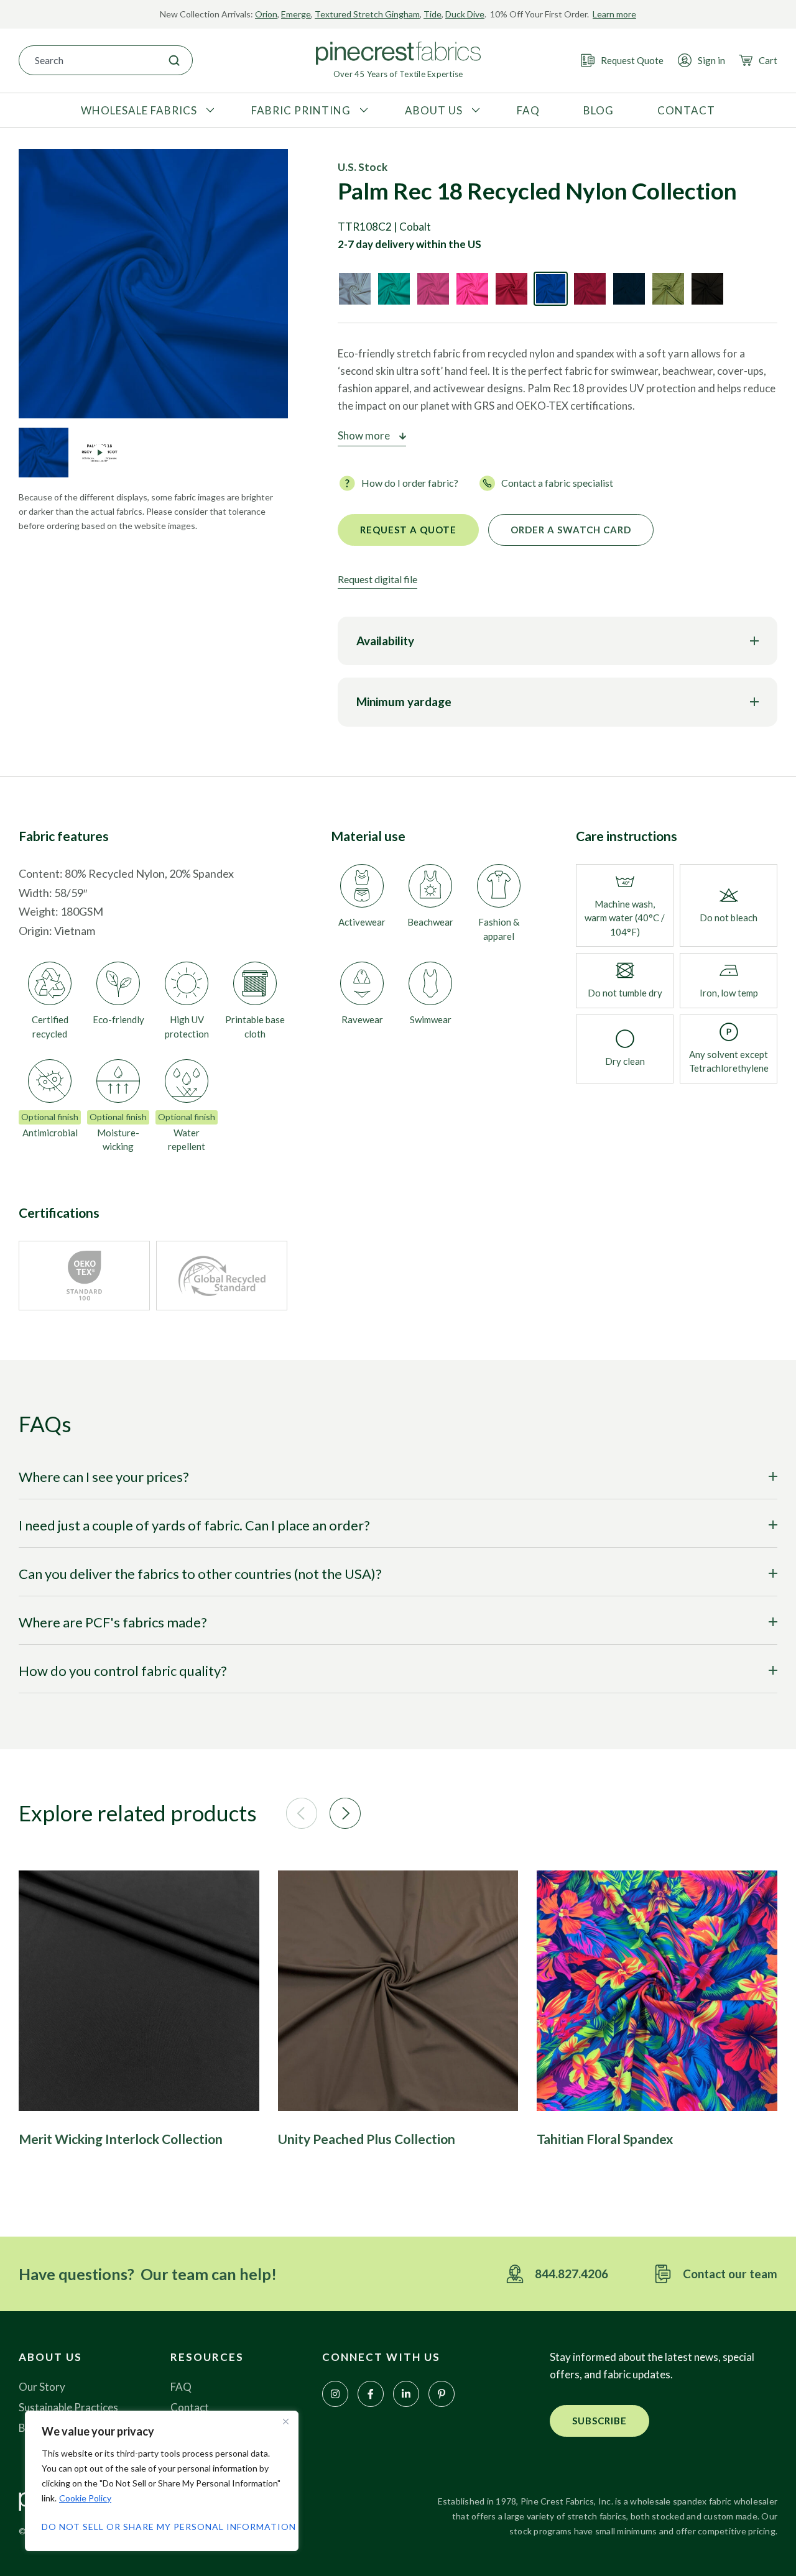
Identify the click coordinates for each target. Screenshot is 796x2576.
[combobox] (88, 60)
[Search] (174, 60)
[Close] (285, 2421)
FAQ (181, 2387)
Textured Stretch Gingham (367, 14)
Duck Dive (465, 14)
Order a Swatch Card (571, 530)
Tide (433, 14)
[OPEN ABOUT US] (474, 111)
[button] (302, 1813)
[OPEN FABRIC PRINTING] (362, 111)
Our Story (42, 2387)
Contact (190, 2407)
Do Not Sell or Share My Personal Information (162, 2527)
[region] (162, 2481)
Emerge (296, 14)
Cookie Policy (85, 2498)
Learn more (614, 14)
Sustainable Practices (68, 2407)
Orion (266, 14)
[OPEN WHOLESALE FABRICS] (209, 111)
